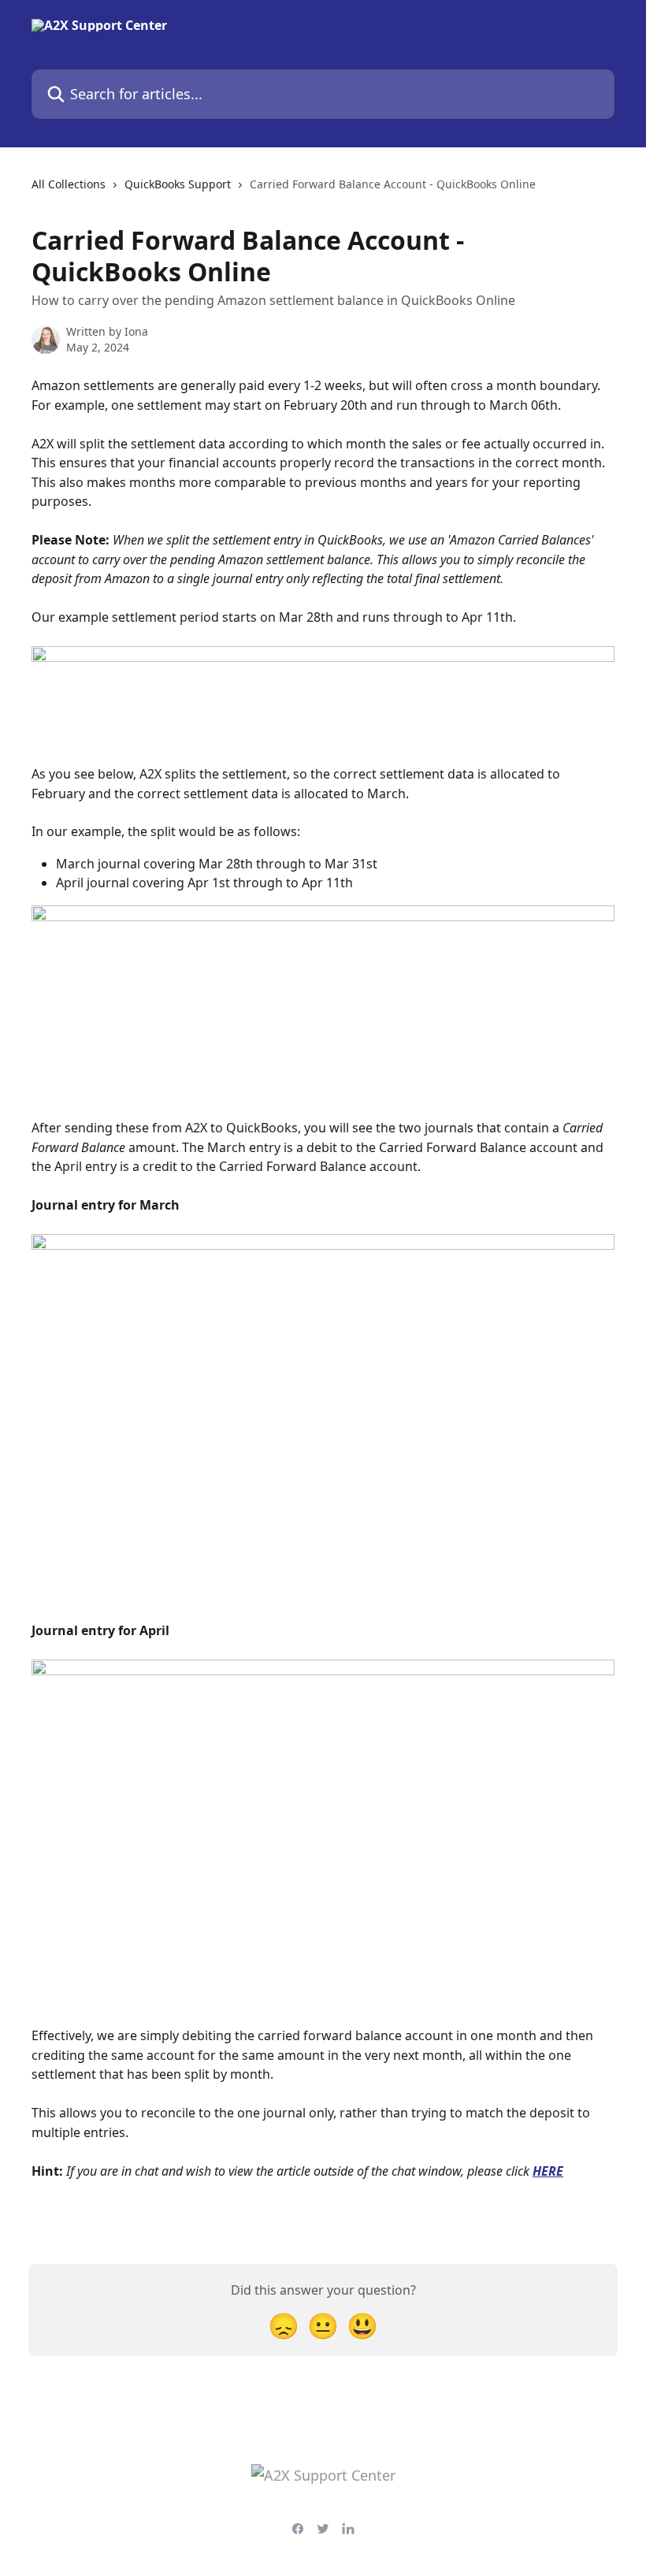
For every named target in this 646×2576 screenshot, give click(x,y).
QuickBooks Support (178, 184)
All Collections (69, 184)
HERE (548, 2171)
